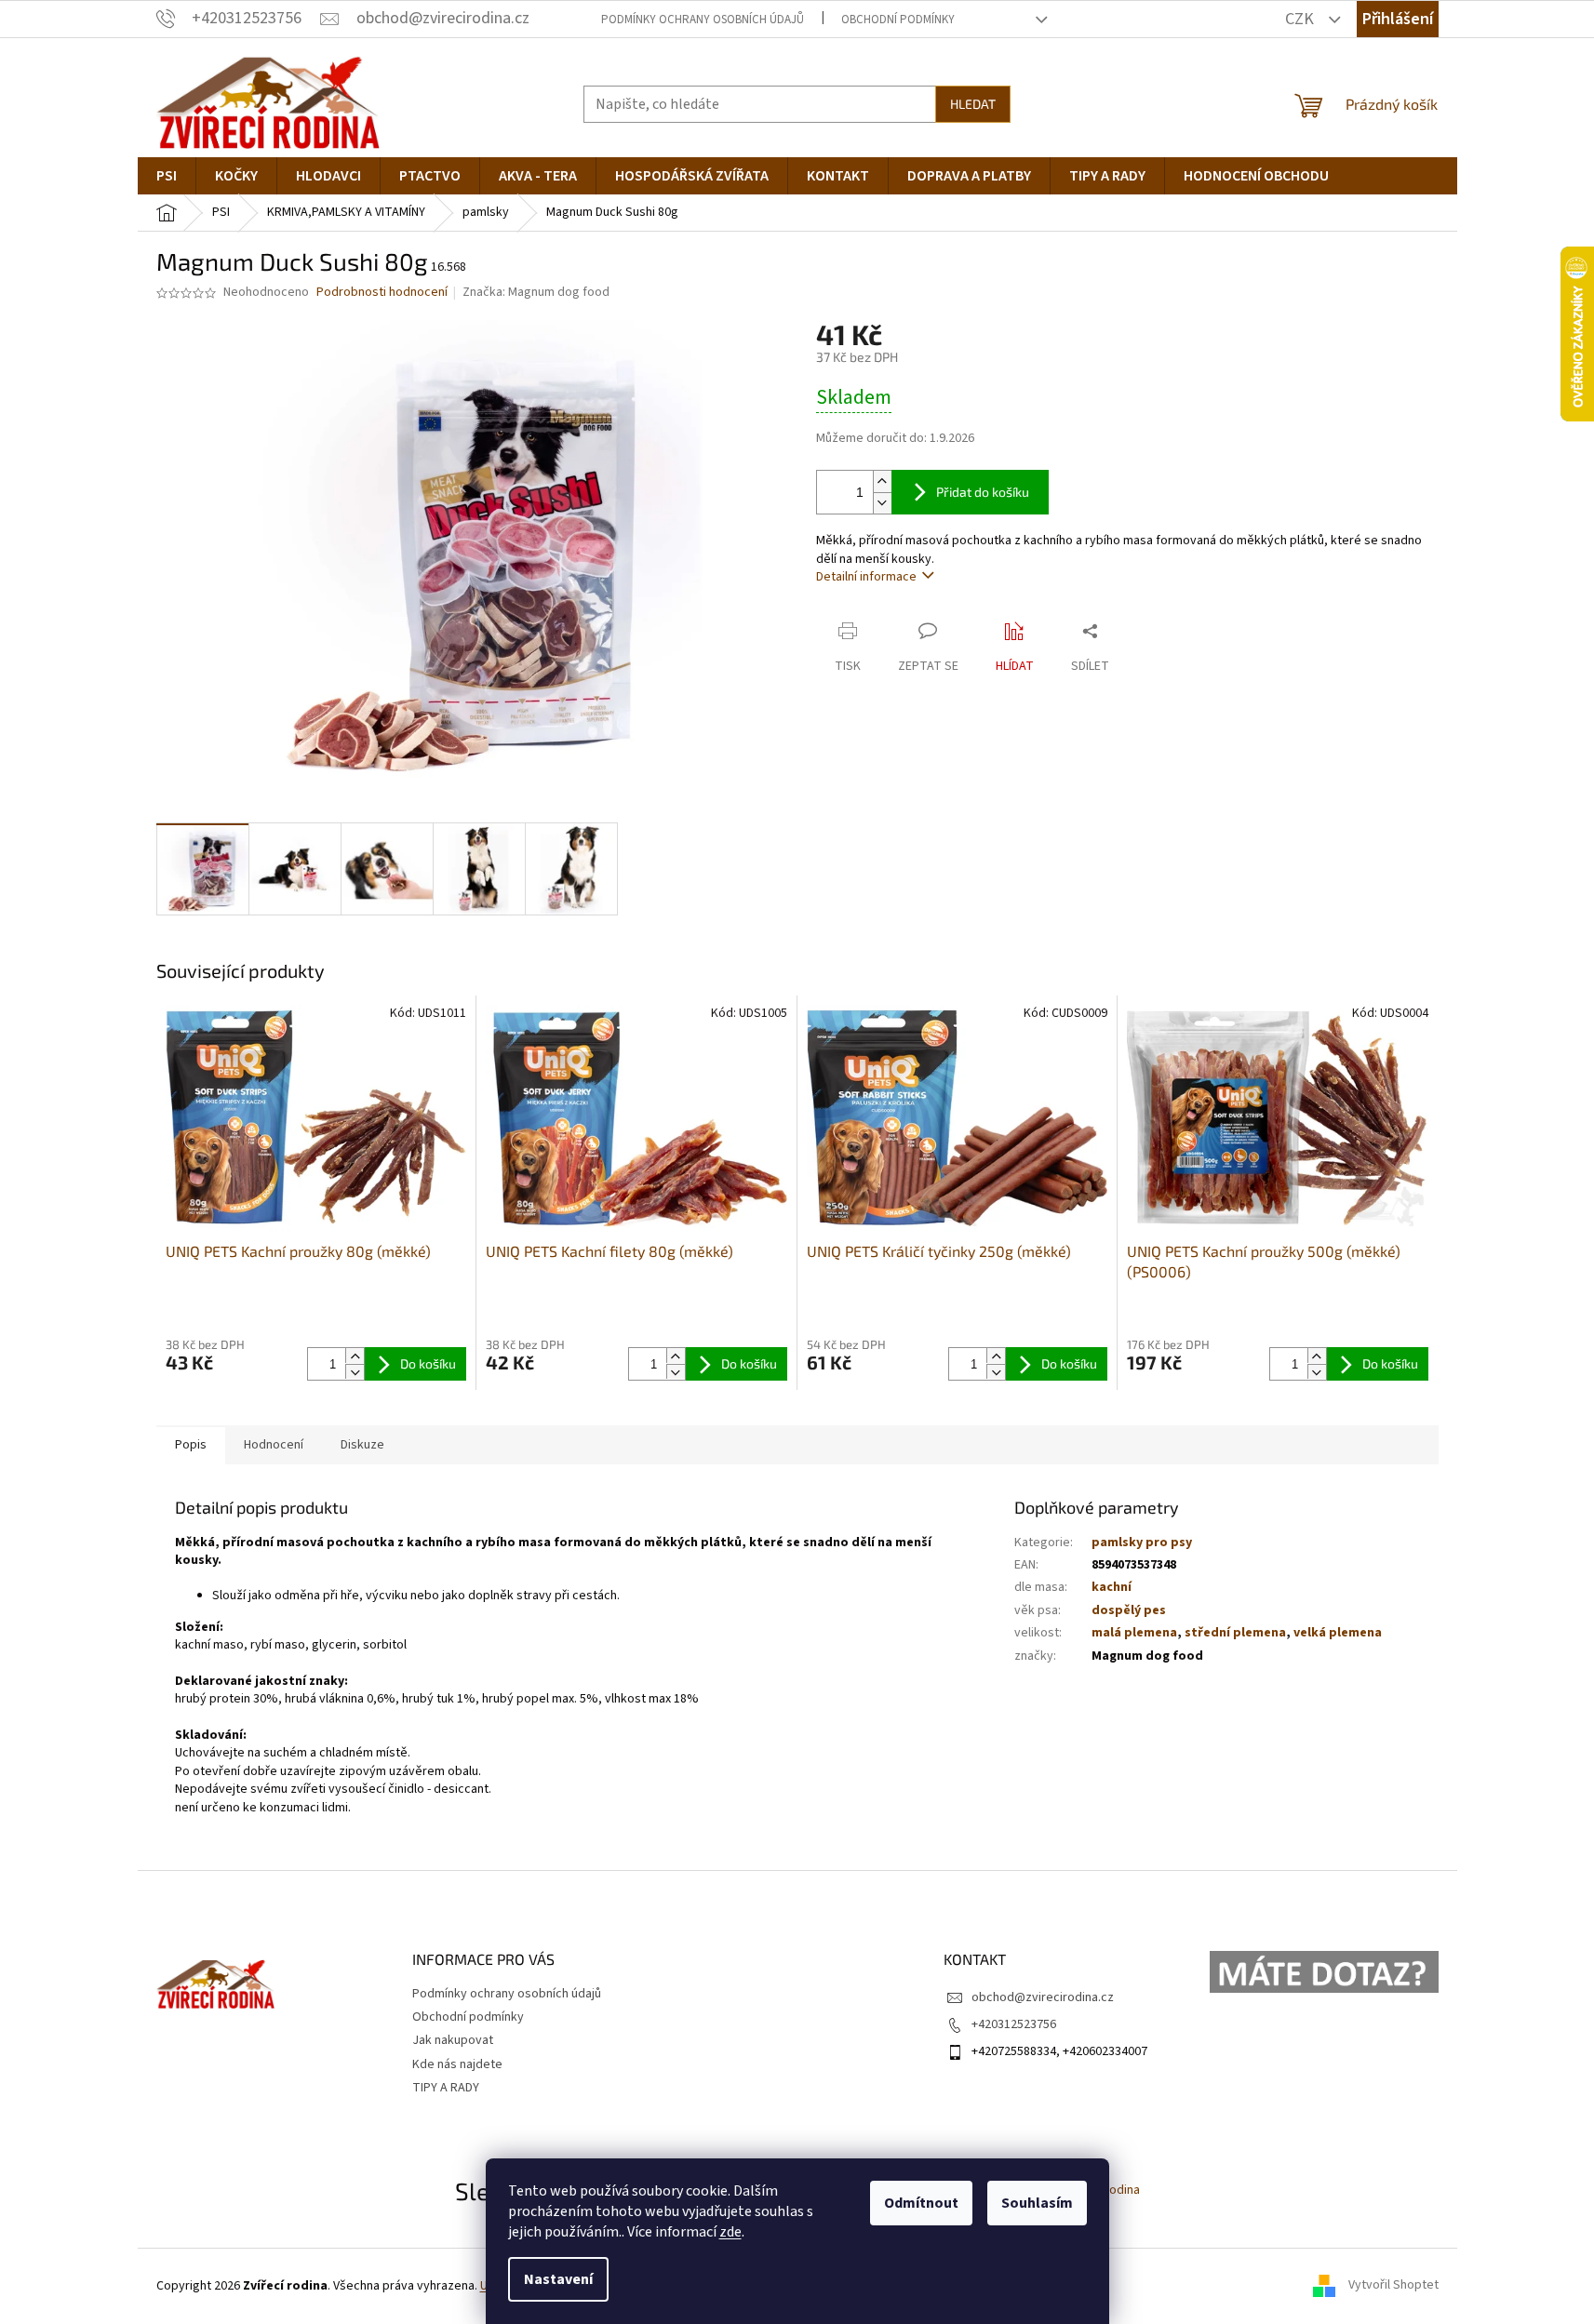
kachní (1112, 1587)
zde (730, 2232)
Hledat (973, 104)
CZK (1301, 19)
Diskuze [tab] (362, 1445)
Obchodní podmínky (898, 20)
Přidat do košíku (983, 492)
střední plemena (1235, 1633)
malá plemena (1134, 1633)
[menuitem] (167, 176)
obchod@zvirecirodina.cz (1043, 1997)
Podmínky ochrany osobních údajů (703, 20)
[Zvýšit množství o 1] (882, 481)
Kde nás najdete (457, 2064)
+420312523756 (1014, 2024)
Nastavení (558, 2279)
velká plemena (1338, 1633)
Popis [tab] (191, 1445)
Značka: (536, 292)
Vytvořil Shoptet (1393, 2286)
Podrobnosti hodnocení (382, 293)
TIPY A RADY (446, 2088)
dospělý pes (1129, 1610)
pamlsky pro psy (1142, 1543)
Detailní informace (866, 577)
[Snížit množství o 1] (882, 503)
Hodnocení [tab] (274, 1445)
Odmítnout (921, 2203)
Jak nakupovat (453, 2040)
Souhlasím (1037, 2203)
